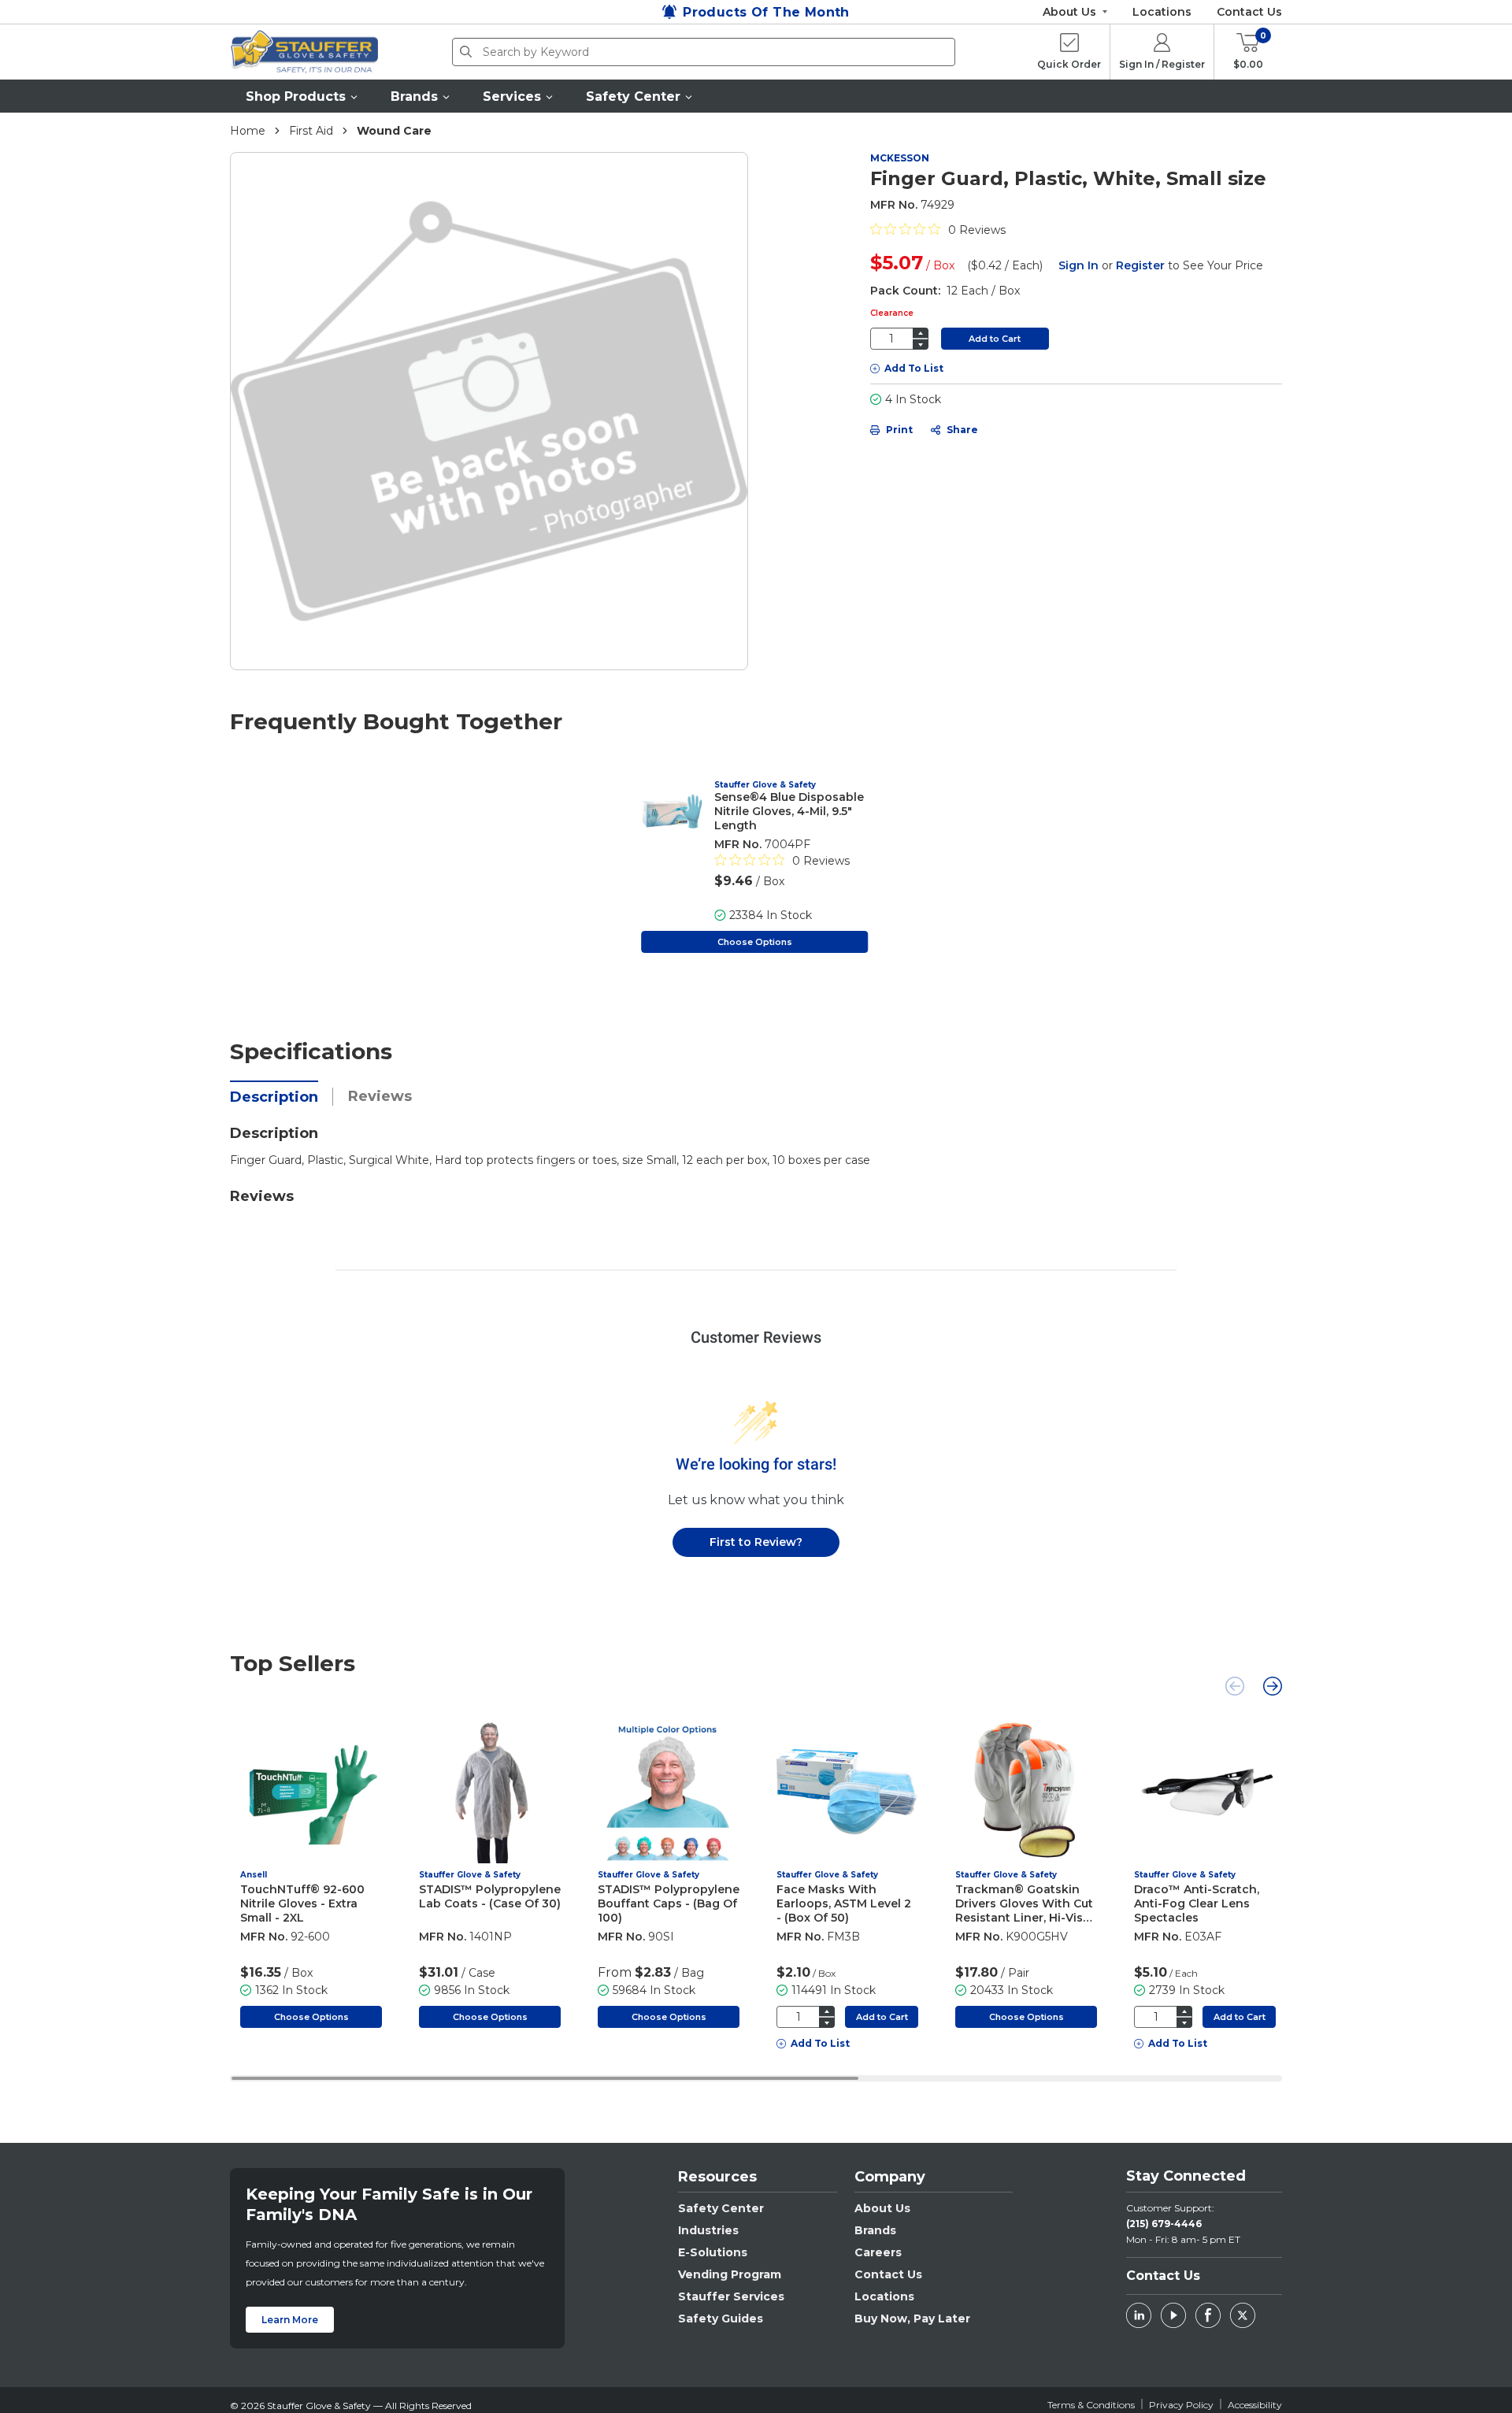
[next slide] (1273, 1686)
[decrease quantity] (921, 345)
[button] (302, 96)
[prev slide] (1235, 1686)
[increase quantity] (921, 333)
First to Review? (756, 1542)
